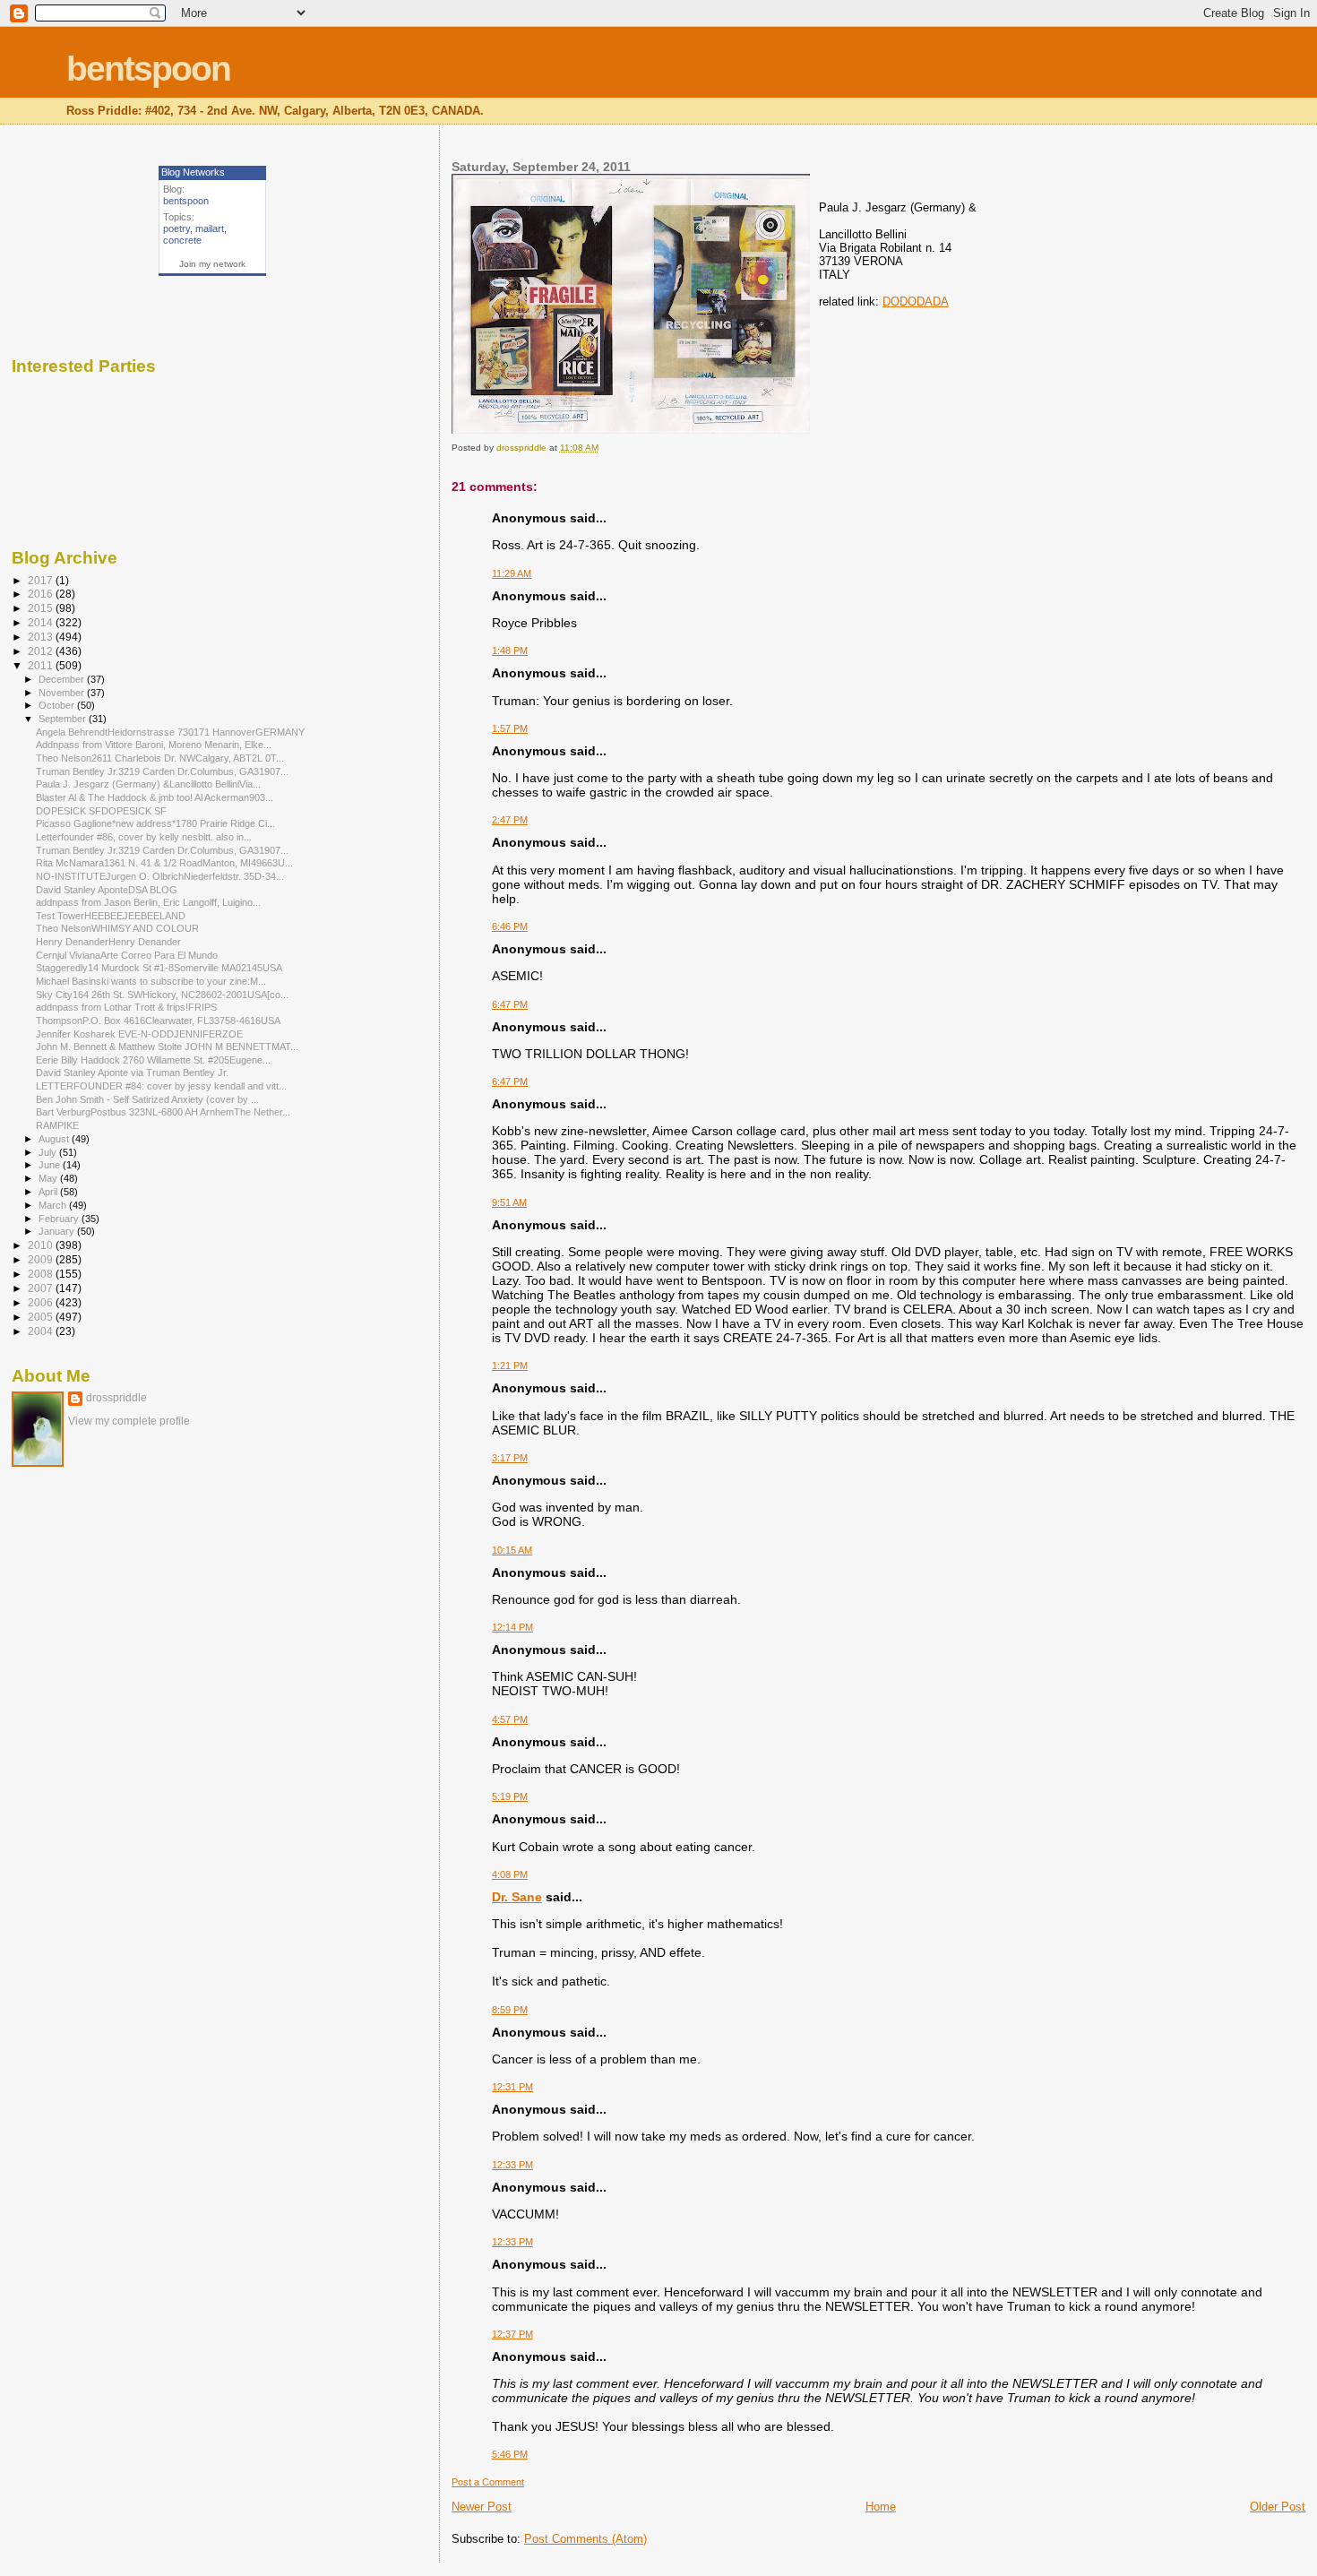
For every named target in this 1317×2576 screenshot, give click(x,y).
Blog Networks (193, 172)
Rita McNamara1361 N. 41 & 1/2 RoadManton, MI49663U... (164, 863)
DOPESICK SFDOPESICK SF (101, 811)
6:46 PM (510, 926)
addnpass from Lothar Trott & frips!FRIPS (126, 1007)
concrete (182, 240)
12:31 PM (512, 2087)
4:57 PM (510, 1719)
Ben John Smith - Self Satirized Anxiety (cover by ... (147, 1099)
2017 (42, 580)
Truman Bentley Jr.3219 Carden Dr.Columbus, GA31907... (162, 771)
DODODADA (916, 302)
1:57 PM (510, 728)
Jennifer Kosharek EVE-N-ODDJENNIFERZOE (139, 1034)
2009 (42, 1259)
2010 (42, 1245)
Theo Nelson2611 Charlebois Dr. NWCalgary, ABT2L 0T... (160, 758)
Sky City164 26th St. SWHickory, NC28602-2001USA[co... (162, 995)
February (60, 1219)
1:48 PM (510, 650)
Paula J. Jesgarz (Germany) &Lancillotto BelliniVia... (148, 784)
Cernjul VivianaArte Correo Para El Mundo (127, 955)
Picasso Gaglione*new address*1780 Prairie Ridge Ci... (155, 823)
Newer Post (482, 2507)
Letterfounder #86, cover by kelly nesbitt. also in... (144, 837)
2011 (42, 665)
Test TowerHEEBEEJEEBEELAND (111, 916)
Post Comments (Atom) (585, 2539)
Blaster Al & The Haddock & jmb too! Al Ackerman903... (155, 797)
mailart (210, 228)
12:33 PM (512, 2165)
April (49, 1192)
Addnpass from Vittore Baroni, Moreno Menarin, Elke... (154, 745)
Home (881, 2507)
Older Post (1278, 2507)
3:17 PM (510, 1458)
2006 (42, 1302)
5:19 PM (510, 1796)
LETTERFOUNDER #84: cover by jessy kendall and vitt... (161, 1086)
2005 (42, 1317)
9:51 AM (509, 1202)
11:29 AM (512, 573)
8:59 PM (510, 2010)
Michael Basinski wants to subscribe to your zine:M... (151, 981)
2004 (42, 1331)
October (58, 705)
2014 (42, 622)
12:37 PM (512, 2334)
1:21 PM (510, 1366)
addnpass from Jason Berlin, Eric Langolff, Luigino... (148, 902)
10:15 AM (512, 1550)
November (63, 693)
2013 (42, 637)
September (64, 719)
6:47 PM (510, 1004)
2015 (42, 608)
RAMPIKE (57, 1125)
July (49, 1152)
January (58, 1231)
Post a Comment (488, 2482)
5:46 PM (510, 2454)
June (51, 1165)
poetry (176, 228)
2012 (42, 651)
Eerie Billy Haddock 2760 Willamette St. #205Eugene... (153, 1060)
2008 (42, 1274)
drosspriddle (116, 1398)
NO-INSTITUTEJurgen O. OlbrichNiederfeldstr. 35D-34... (160, 876)
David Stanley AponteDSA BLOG (107, 890)
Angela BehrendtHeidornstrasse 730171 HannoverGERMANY (170, 732)
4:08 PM (510, 1874)
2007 (42, 1288)
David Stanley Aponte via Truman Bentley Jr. (132, 1073)
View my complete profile (129, 1421)
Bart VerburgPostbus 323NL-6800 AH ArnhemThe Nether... (163, 1112)
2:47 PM (510, 820)
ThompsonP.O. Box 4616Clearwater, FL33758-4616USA (158, 1021)
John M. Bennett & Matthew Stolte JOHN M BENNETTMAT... (167, 1047)
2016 (42, 594)
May (49, 1178)
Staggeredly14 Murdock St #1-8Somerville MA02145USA (159, 968)
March (54, 1205)
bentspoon (148, 69)
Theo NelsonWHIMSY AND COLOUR (117, 928)
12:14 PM (512, 1627)
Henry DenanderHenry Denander (108, 942)
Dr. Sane (517, 1897)
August (55, 1139)
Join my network (212, 264)
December (63, 679)
